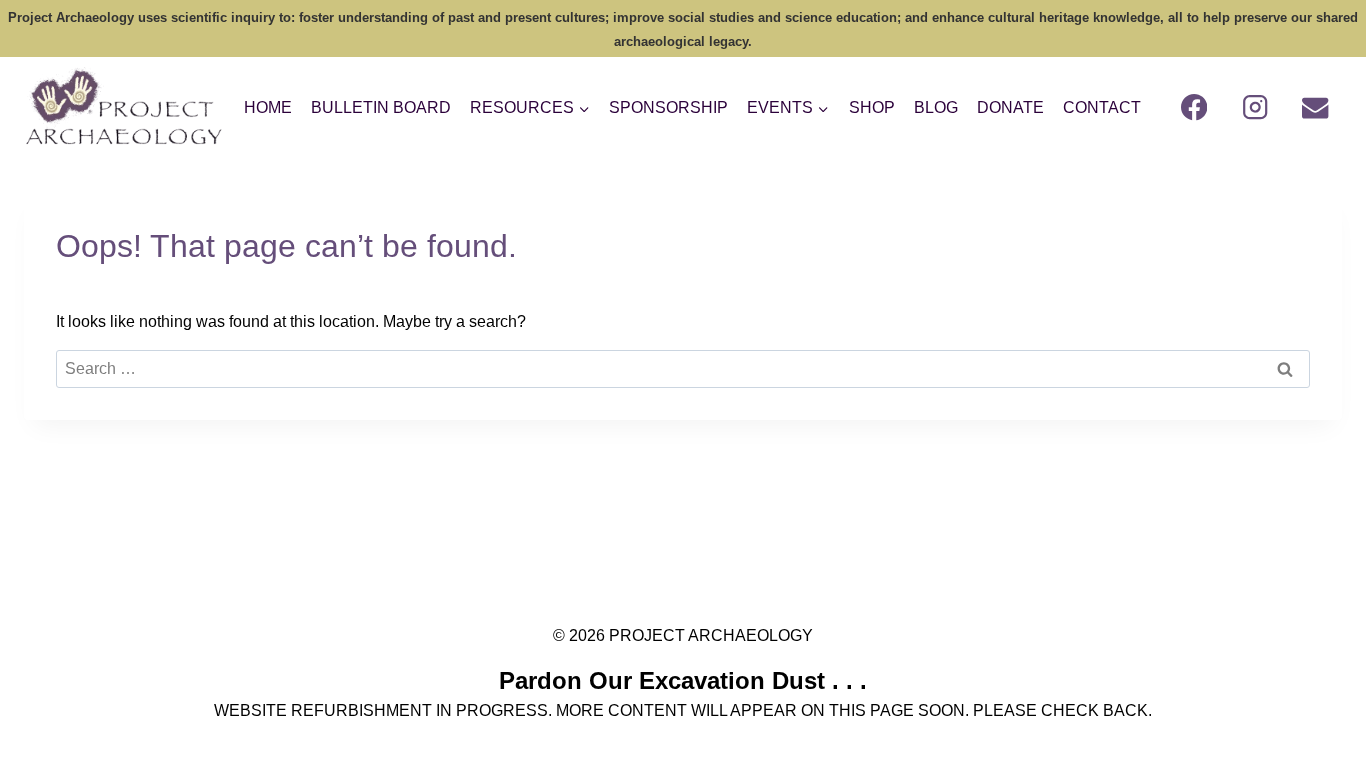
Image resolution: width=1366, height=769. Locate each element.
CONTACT (1102, 107)
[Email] (1315, 107)
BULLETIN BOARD (381, 107)
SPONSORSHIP (668, 107)
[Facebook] (1194, 107)
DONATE (1010, 107)
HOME (268, 107)
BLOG (936, 107)
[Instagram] (1255, 107)
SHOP (872, 107)
